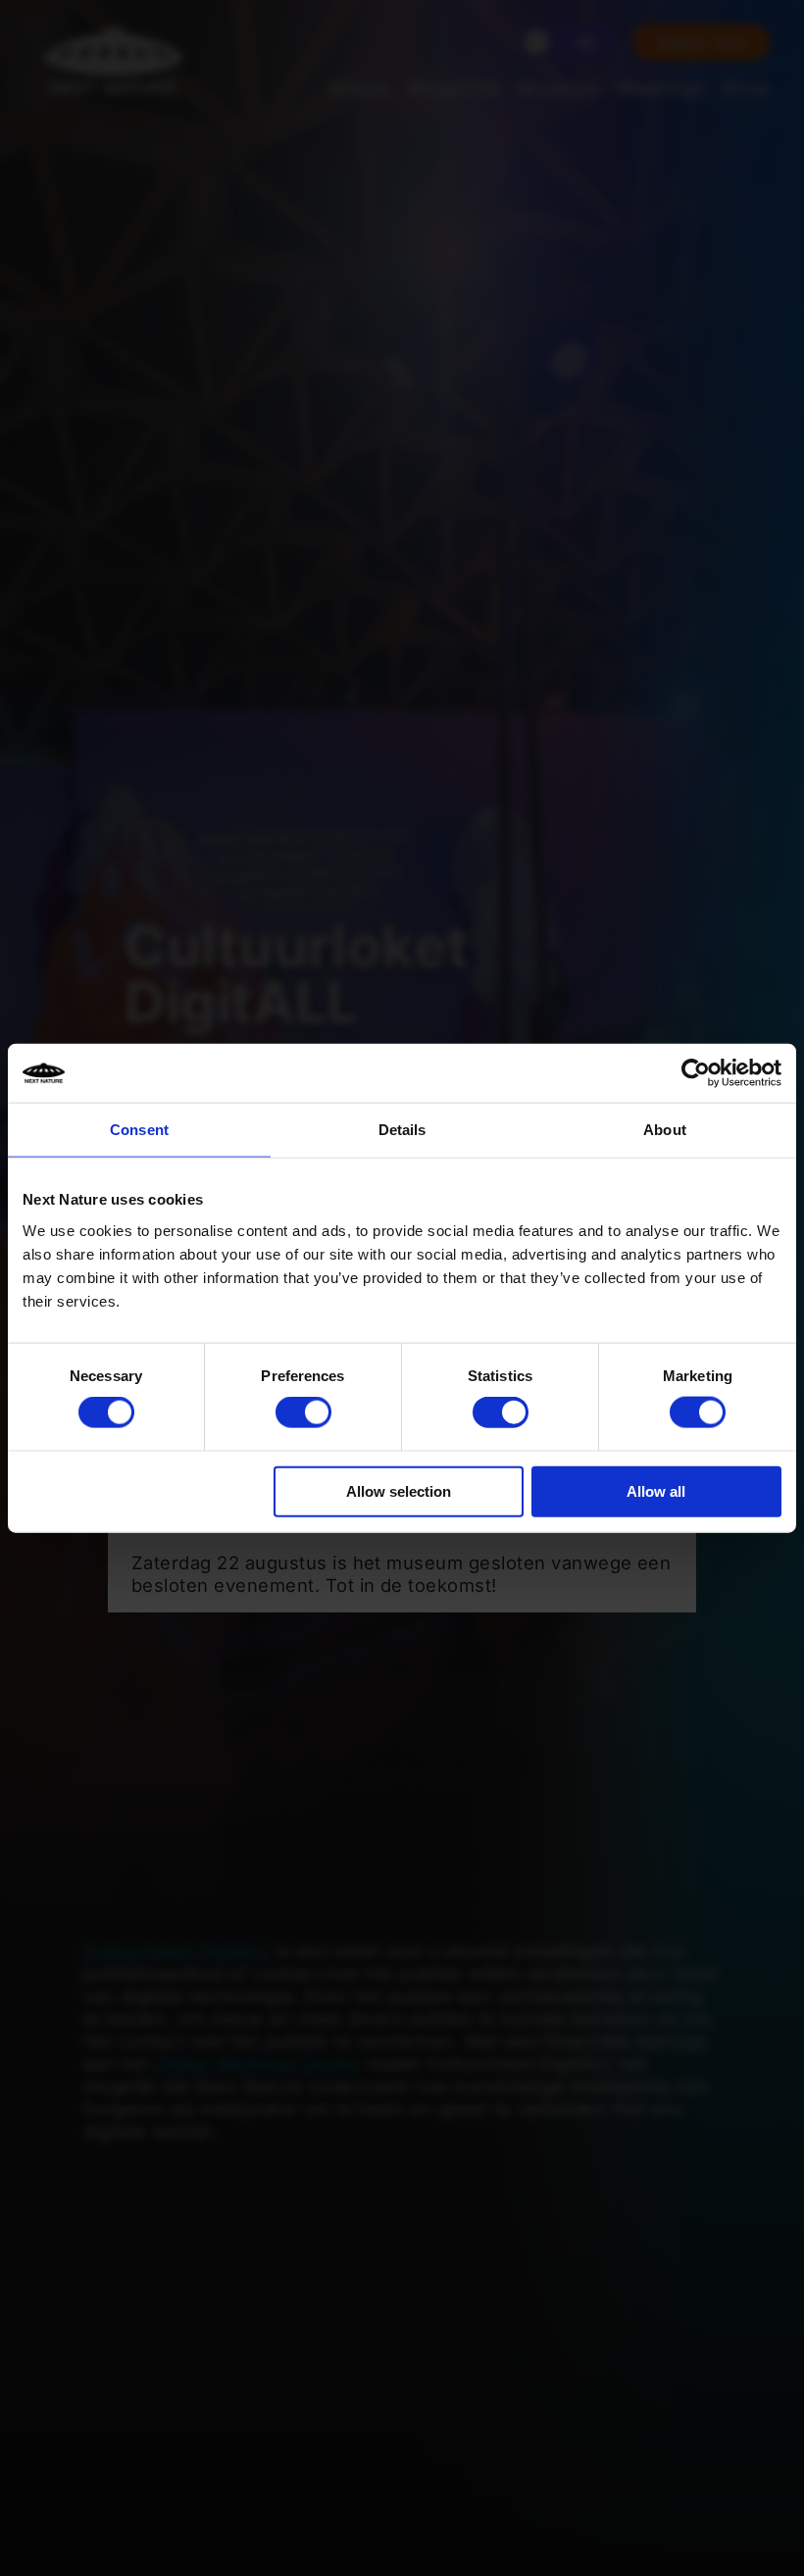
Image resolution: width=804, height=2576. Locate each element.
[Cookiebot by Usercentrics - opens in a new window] (696, 1073)
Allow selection (399, 1490)
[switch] (303, 1412)
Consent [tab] (139, 1130)
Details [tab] (402, 1130)
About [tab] (665, 1130)
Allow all (656, 1490)
